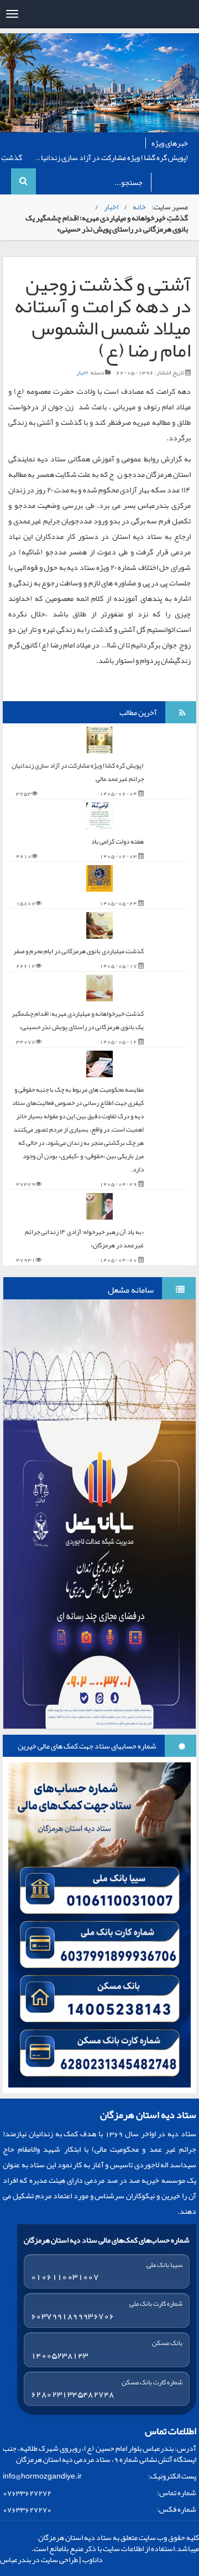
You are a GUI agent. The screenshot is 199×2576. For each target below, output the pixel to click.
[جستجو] (23, 181)
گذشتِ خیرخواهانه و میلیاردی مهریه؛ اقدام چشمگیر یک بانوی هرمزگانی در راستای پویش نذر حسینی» (78, 1020)
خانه (139, 207)
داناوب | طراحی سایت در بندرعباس (51, 2559)
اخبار (111, 207)
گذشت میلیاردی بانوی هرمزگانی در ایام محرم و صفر (78, 951)
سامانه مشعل (131, 1290)
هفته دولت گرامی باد (117, 841)
